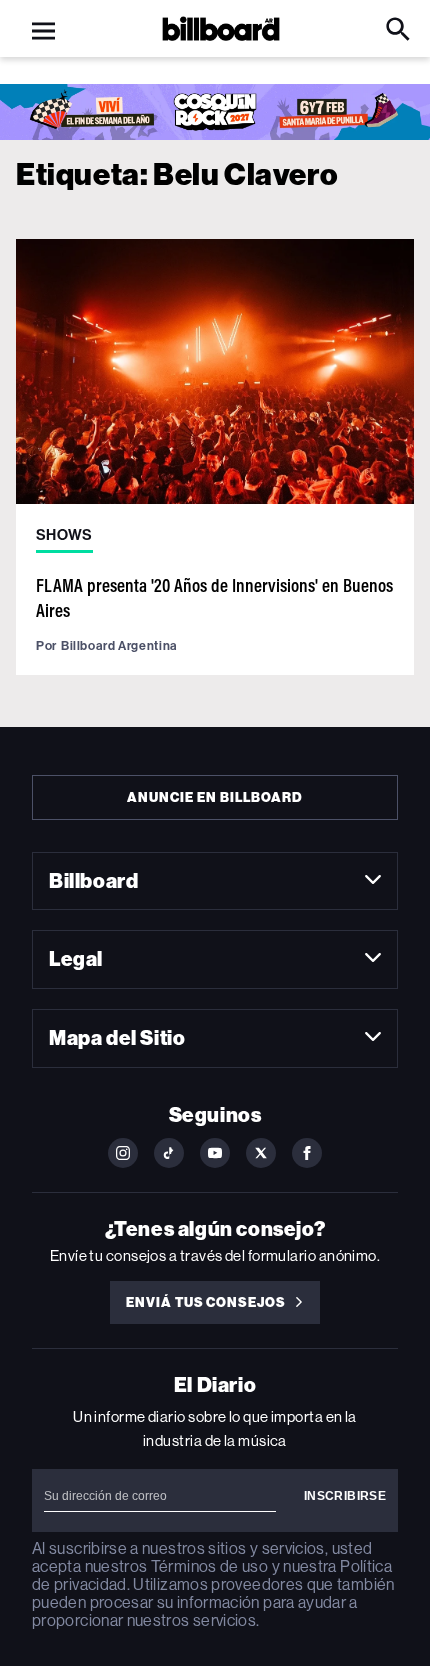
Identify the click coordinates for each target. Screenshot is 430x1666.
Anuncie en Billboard (214, 797)
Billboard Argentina (119, 645)
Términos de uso (209, 1566)
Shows (64, 535)
